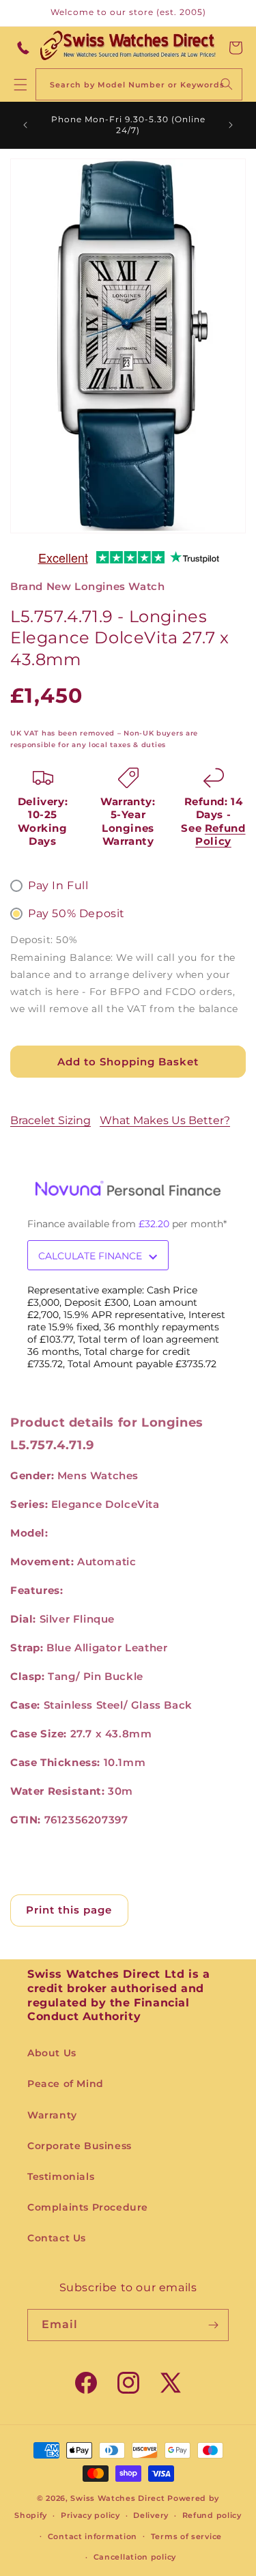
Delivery (151, 2515)
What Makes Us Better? (165, 1120)
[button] (236, 48)
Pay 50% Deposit (76, 913)
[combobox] (139, 84)
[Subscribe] (213, 2325)
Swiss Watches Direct (117, 2498)
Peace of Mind (66, 2084)
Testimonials (61, 2176)
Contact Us (57, 2238)
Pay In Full (58, 885)
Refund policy (212, 2515)
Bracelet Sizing (51, 1120)
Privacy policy (90, 2515)
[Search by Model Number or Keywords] (227, 84)
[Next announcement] (231, 125)
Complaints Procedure (88, 2207)
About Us (52, 2053)
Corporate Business (80, 2146)
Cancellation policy (135, 2557)
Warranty (52, 2115)
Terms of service (186, 2536)
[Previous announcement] (25, 125)
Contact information (93, 2536)
